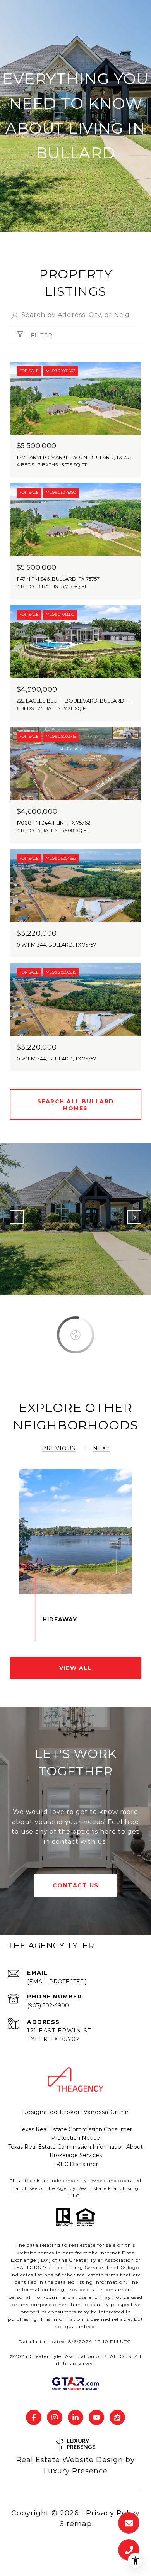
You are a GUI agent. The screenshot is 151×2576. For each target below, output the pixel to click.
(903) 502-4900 (48, 2005)
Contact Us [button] (76, 1885)
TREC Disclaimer (75, 2164)
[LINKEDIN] (75, 2417)
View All (75, 1668)
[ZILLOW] (117, 2417)
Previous (17, 1217)
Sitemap (76, 2524)
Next (134, 1217)
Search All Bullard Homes (76, 1105)
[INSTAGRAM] (55, 2417)
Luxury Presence (76, 2471)
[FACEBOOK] (34, 2417)
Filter (41, 335)
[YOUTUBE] (96, 2417)
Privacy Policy (113, 2513)
